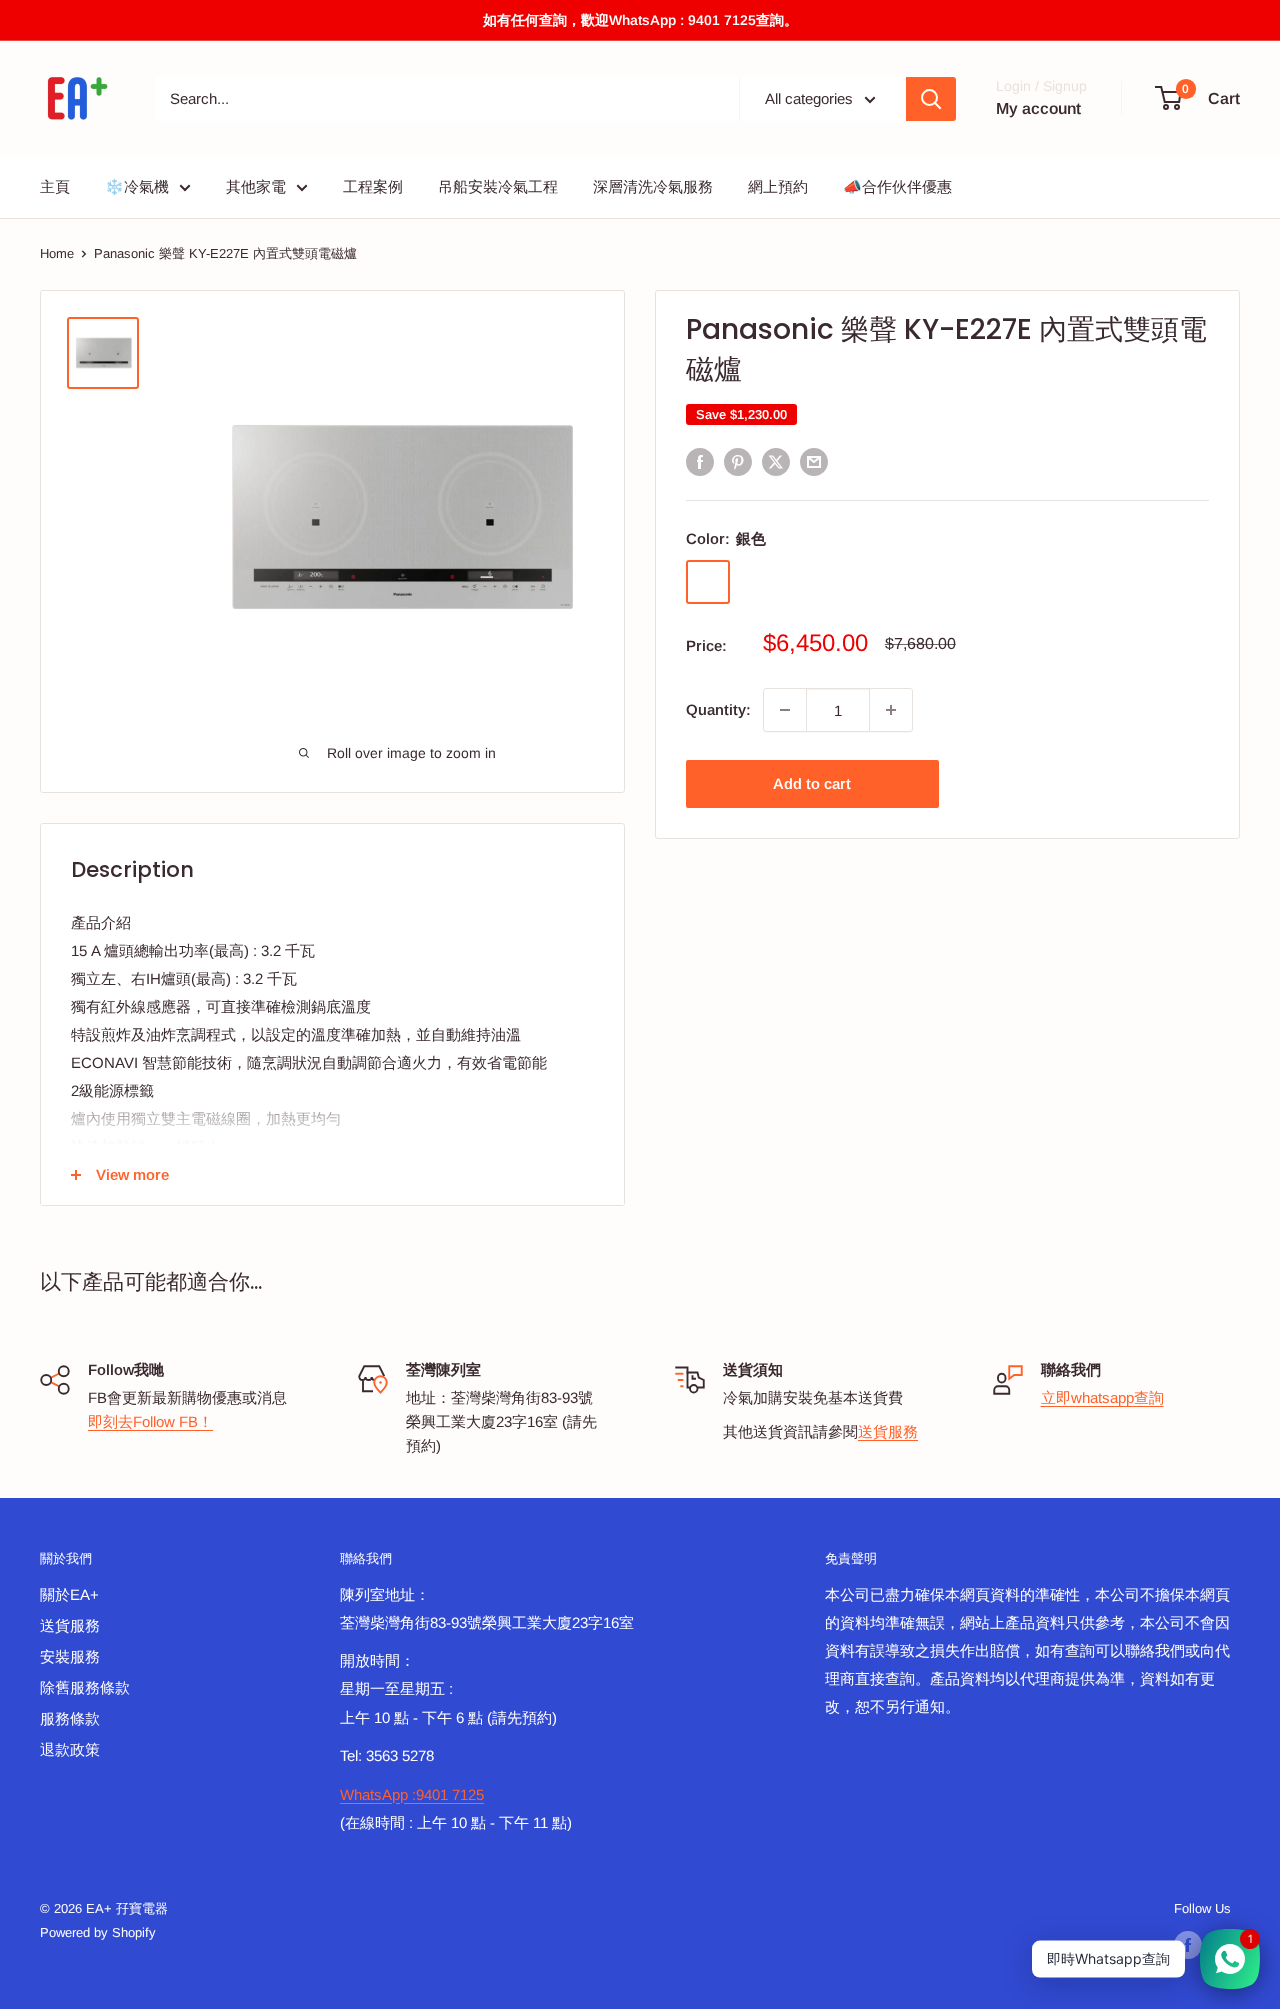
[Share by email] (814, 461)
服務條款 (70, 1718)
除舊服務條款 (85, 1687)
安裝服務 (70, 1656)
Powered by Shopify (98, 1932)
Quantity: (718, 709)
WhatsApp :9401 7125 (412, 1794)
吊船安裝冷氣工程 (498, 186)
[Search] (931, 99)
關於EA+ (69, 1594)
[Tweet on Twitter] (776, 461)
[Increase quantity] (891, 710)
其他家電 (256, 186)
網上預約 (778, 186)
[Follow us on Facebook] (1188, 1945)
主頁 (55, 186)
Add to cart (812, 783)
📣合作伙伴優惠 (897, 186)
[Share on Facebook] (700, 461)
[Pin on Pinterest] (738, 461)
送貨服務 (888, 1431)
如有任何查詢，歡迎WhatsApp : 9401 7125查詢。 (640, 20)
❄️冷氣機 (137, 186)
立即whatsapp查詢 (1102, 1397)
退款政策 (70, 1749)
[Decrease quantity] (785, 710)
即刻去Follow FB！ (150, 1421)
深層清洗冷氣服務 (653, 186)
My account (1038, 108)
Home (57, 253)
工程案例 (373, 186)
